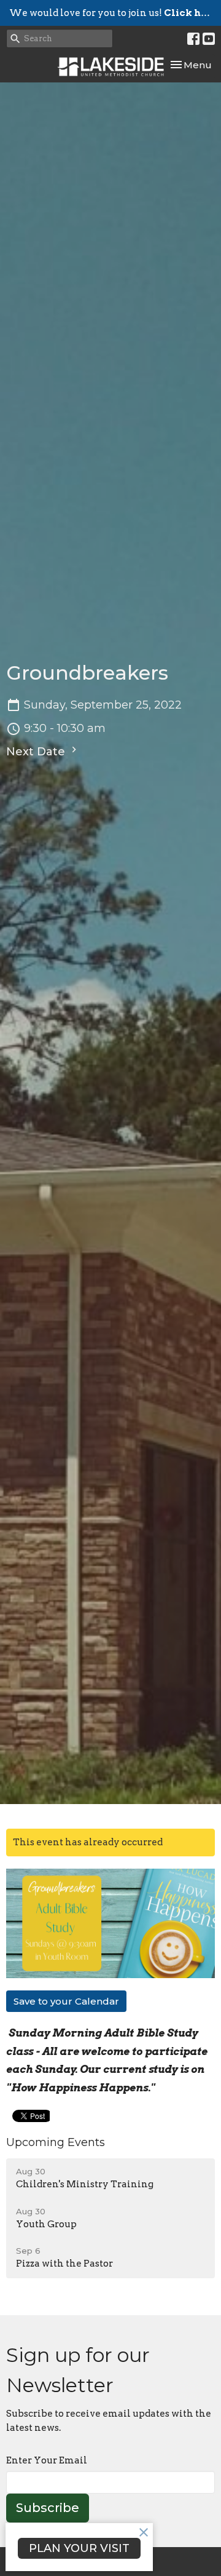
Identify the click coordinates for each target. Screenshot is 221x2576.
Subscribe (48, 2508)
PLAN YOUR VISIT (79, 2548)
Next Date (37, 752)
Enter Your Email (47, 2460)
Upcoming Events (56, 2142)
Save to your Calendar (66, 2001)
